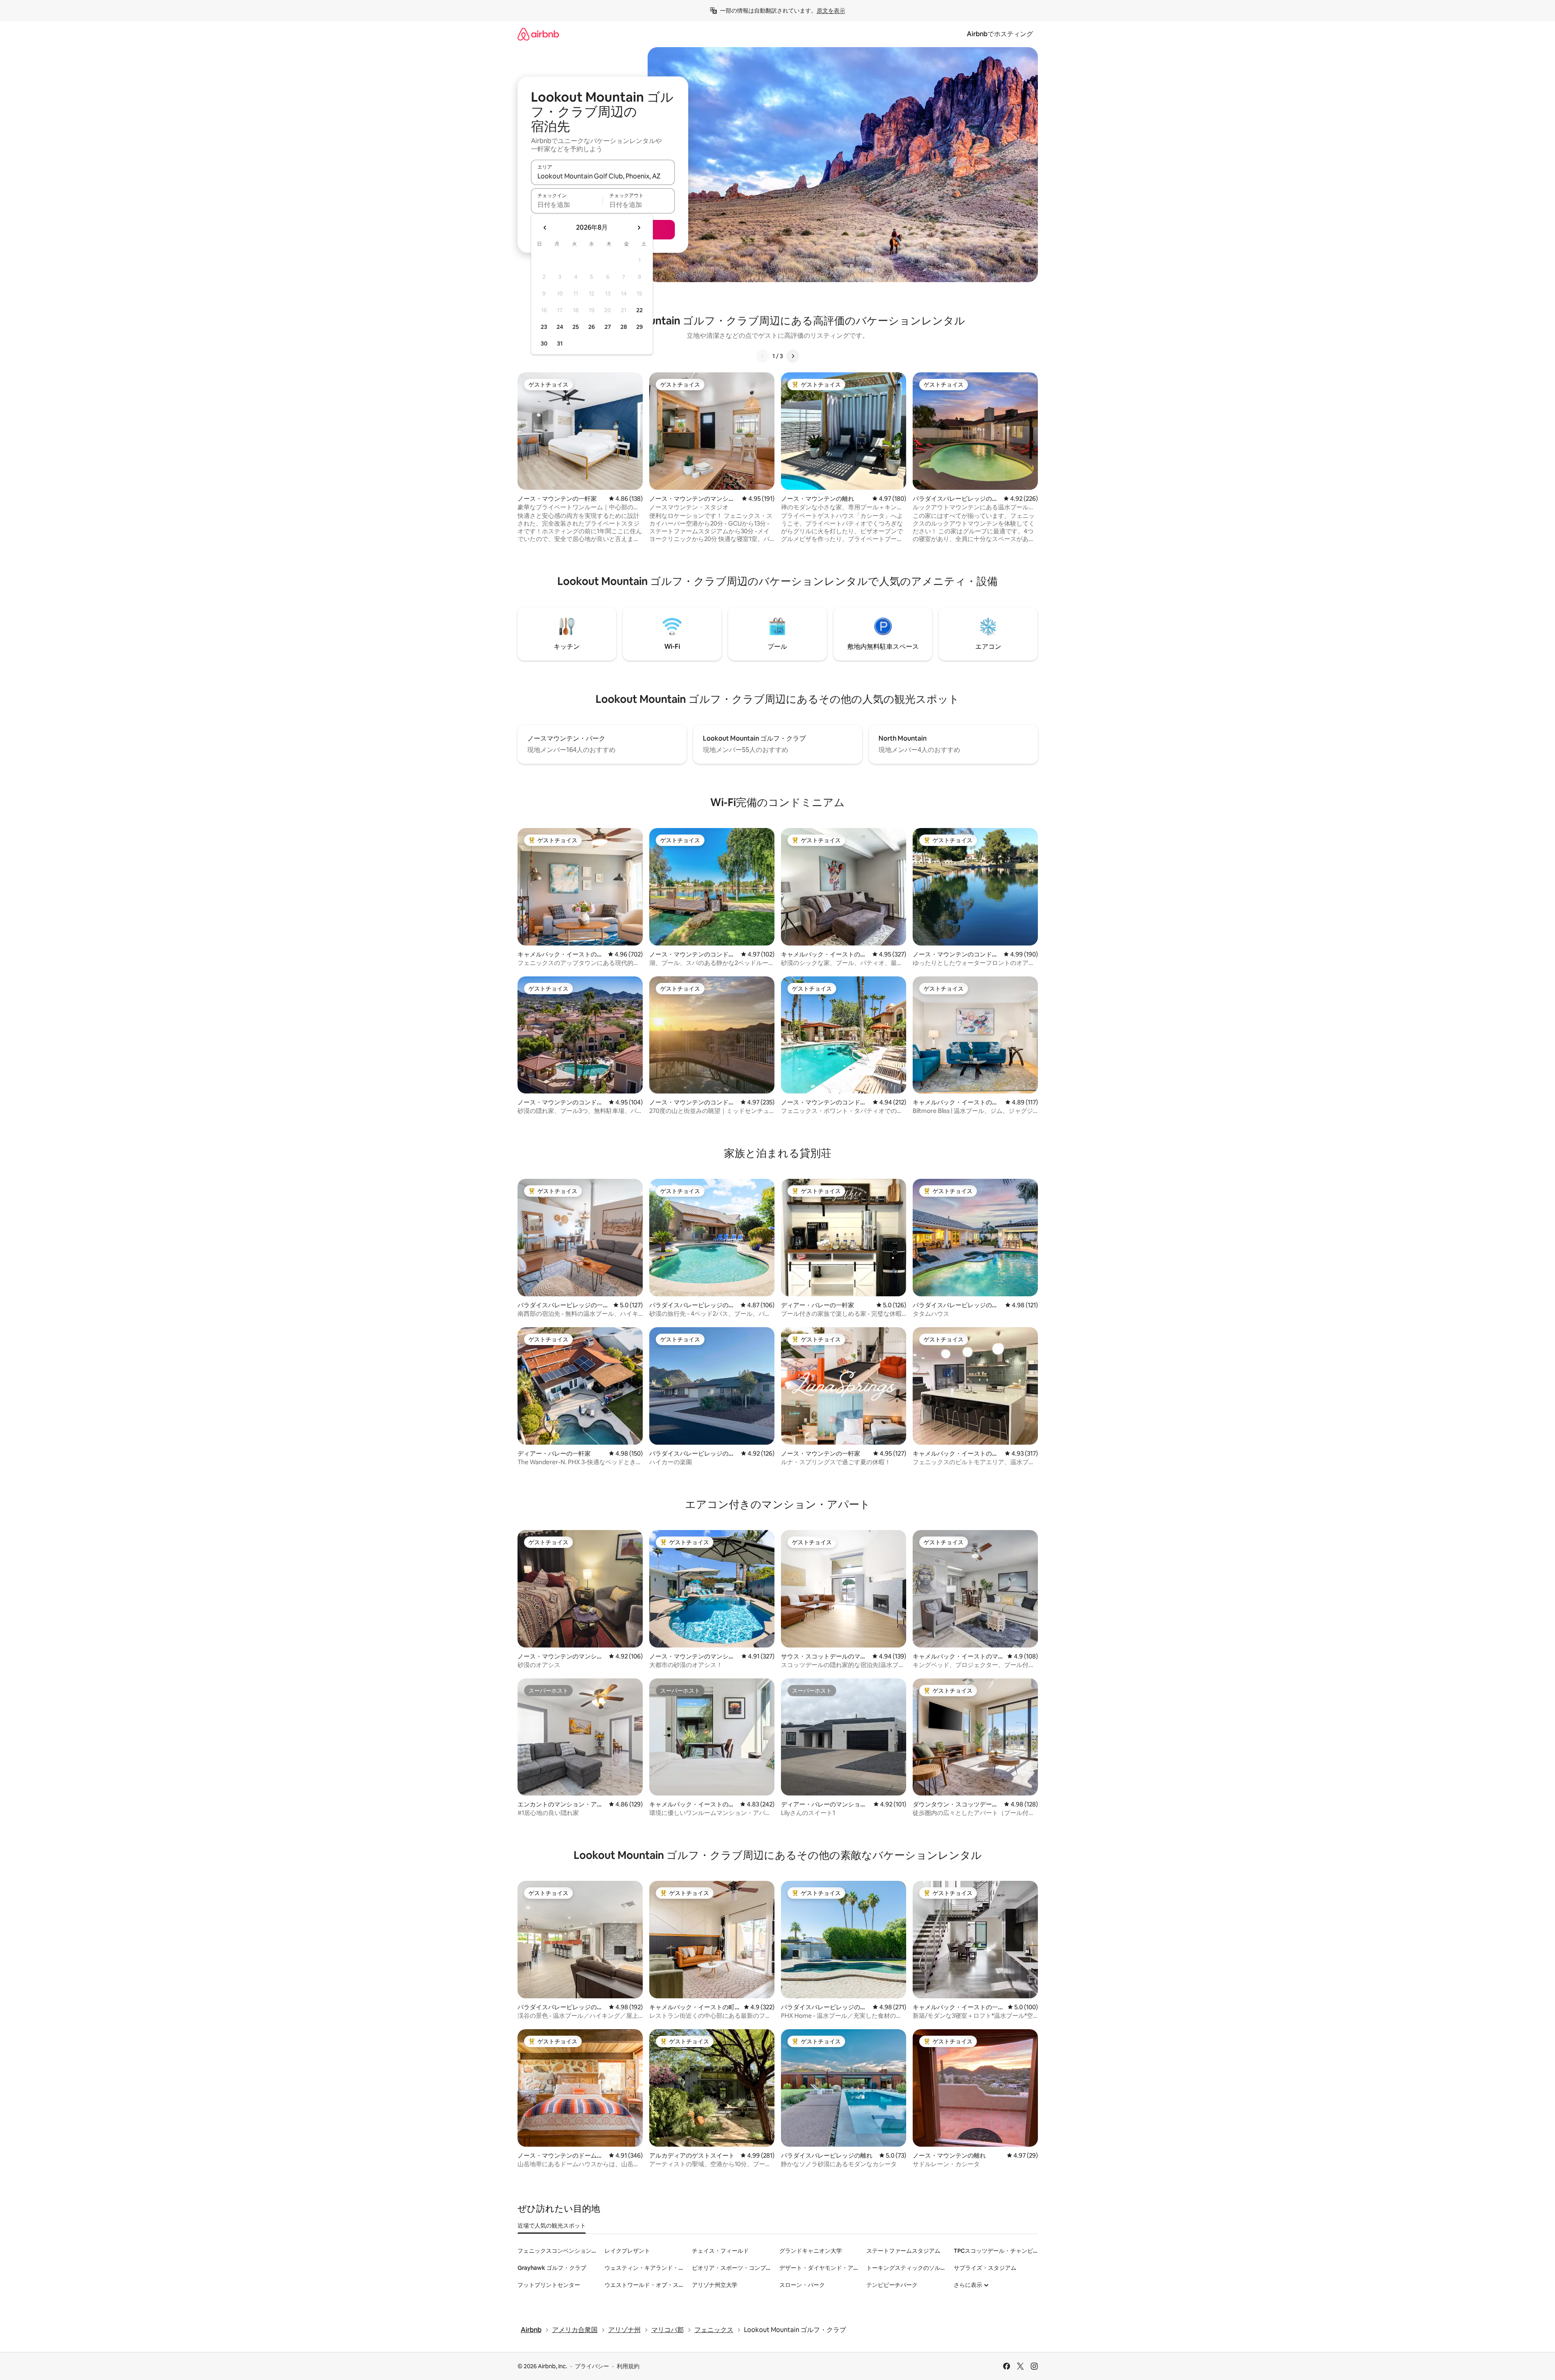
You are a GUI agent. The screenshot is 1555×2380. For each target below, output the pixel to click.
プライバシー (592, 2366)
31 (560, 343)
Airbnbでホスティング (1000, 34)
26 (592, 327)
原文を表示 (831, 11)
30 (544, 343)
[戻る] (763, 356)
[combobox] (603, 176)
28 (624, 327)
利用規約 (628, 2366)
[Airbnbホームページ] (538, 34)
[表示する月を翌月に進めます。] (639, 228)
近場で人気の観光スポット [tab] (552, 2226)
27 (608, 327)
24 (560, 327)
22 (639, 310)
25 (576, 327)
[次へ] (793, 356)
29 (639, 327)
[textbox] (567, 204)
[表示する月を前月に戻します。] (545, 228)
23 (544, 327)
